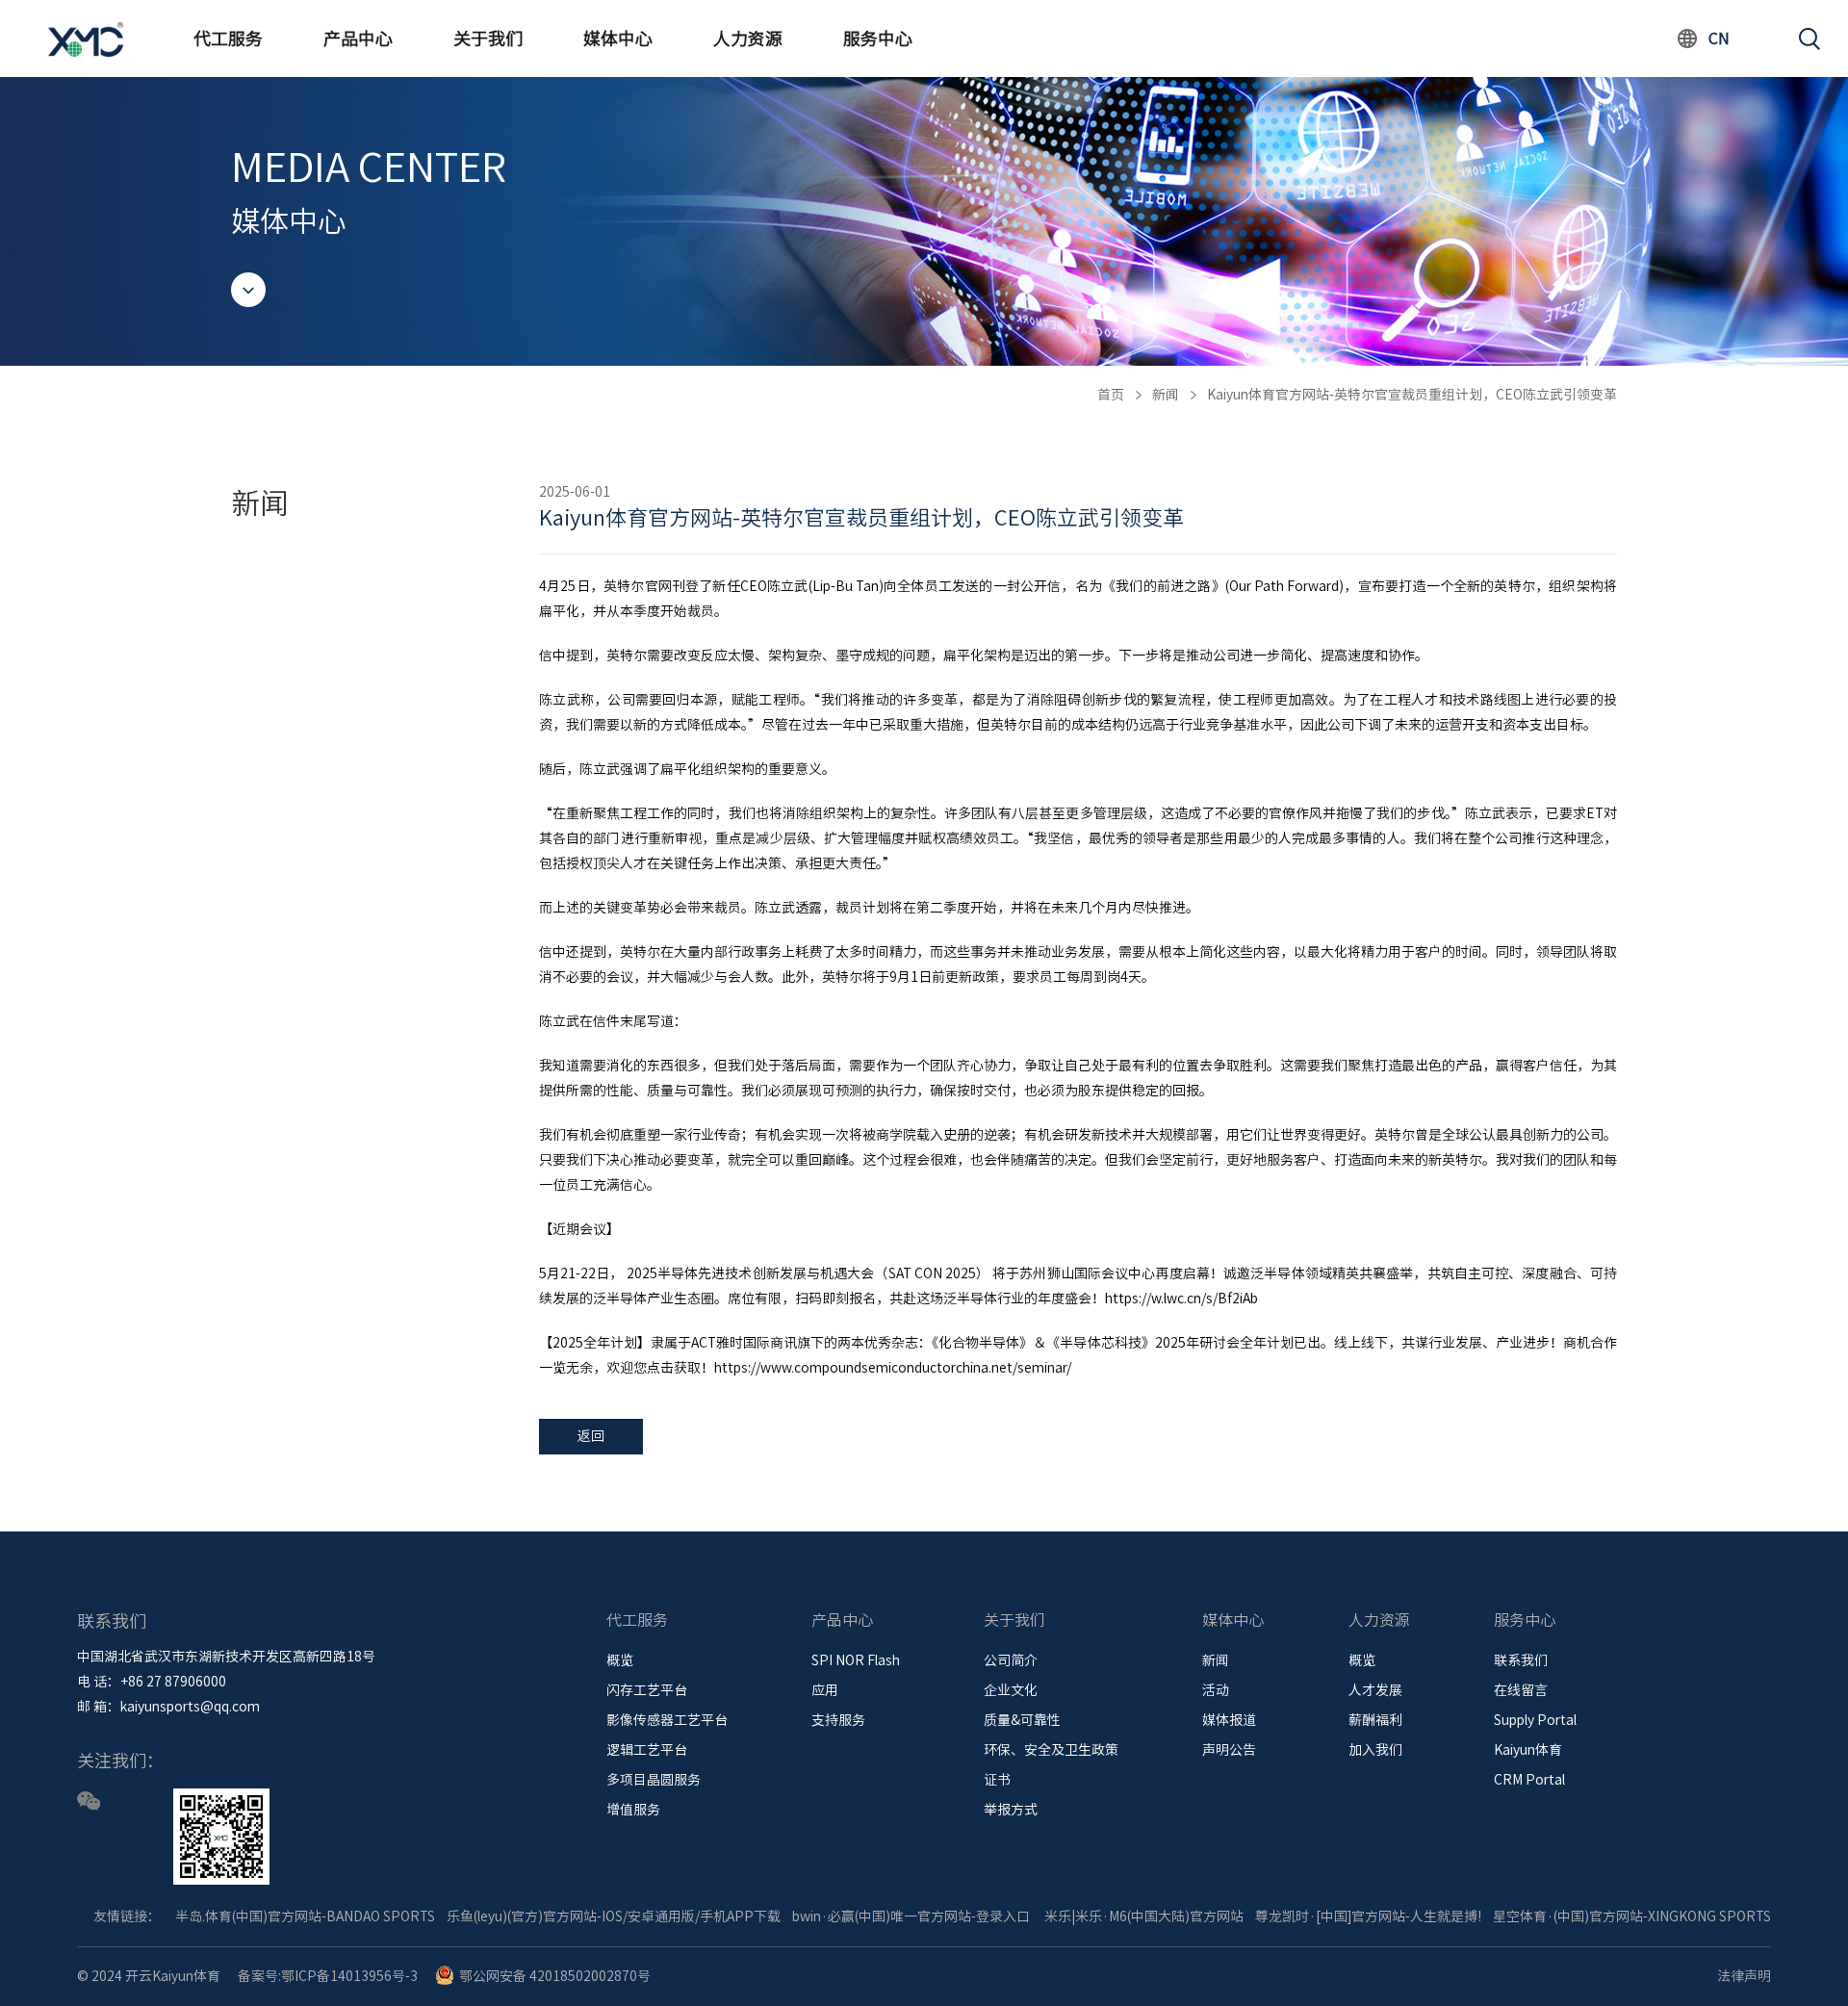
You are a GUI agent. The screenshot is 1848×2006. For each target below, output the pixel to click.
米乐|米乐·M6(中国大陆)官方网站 (1144, 1916)
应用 (825, 1690)
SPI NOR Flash (856, 1660)
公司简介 (1011, 1660)
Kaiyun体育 (1528, 1750)
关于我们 (488, 39)
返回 (591, 1436)
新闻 (1166, 395)
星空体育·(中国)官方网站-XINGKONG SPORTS (1632, 1916)
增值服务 (633, 1810)
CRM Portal (1529, 1780)
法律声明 (1744, 1976)
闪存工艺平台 (647, 1690)
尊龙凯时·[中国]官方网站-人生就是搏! (1368, 1916)
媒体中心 (618, 39)
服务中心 (878, 39)
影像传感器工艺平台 (667, 1720)
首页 (1111, 395)
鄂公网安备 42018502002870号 (555, 1976)
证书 (997, 1780)
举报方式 (1011, 1810)
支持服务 (838, 1720)
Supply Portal (1535, 1720)
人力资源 (748, 39)
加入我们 (1375, 1750)
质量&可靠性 (1022, 1720)
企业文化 (1011, 1690)
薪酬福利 (1375, 1720)
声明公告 (1229, 1750)
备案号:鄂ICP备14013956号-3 (328, 1976)
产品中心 (358, 39)
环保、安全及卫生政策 (1051, 1750)
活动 (1216, 1690)
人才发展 (1375, 1690)
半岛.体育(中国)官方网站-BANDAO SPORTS (305, 1916)
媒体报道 (1229, 1720)
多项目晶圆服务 (654, 1780)
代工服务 (228, 39)
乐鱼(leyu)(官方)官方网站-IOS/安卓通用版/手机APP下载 (614, 1916)
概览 (620, 1660)
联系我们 (1521, 1660)
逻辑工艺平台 (647, 1750)
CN (1719, 39)
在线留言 (1521, 1690)
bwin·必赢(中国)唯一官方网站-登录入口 (911, 1916)
